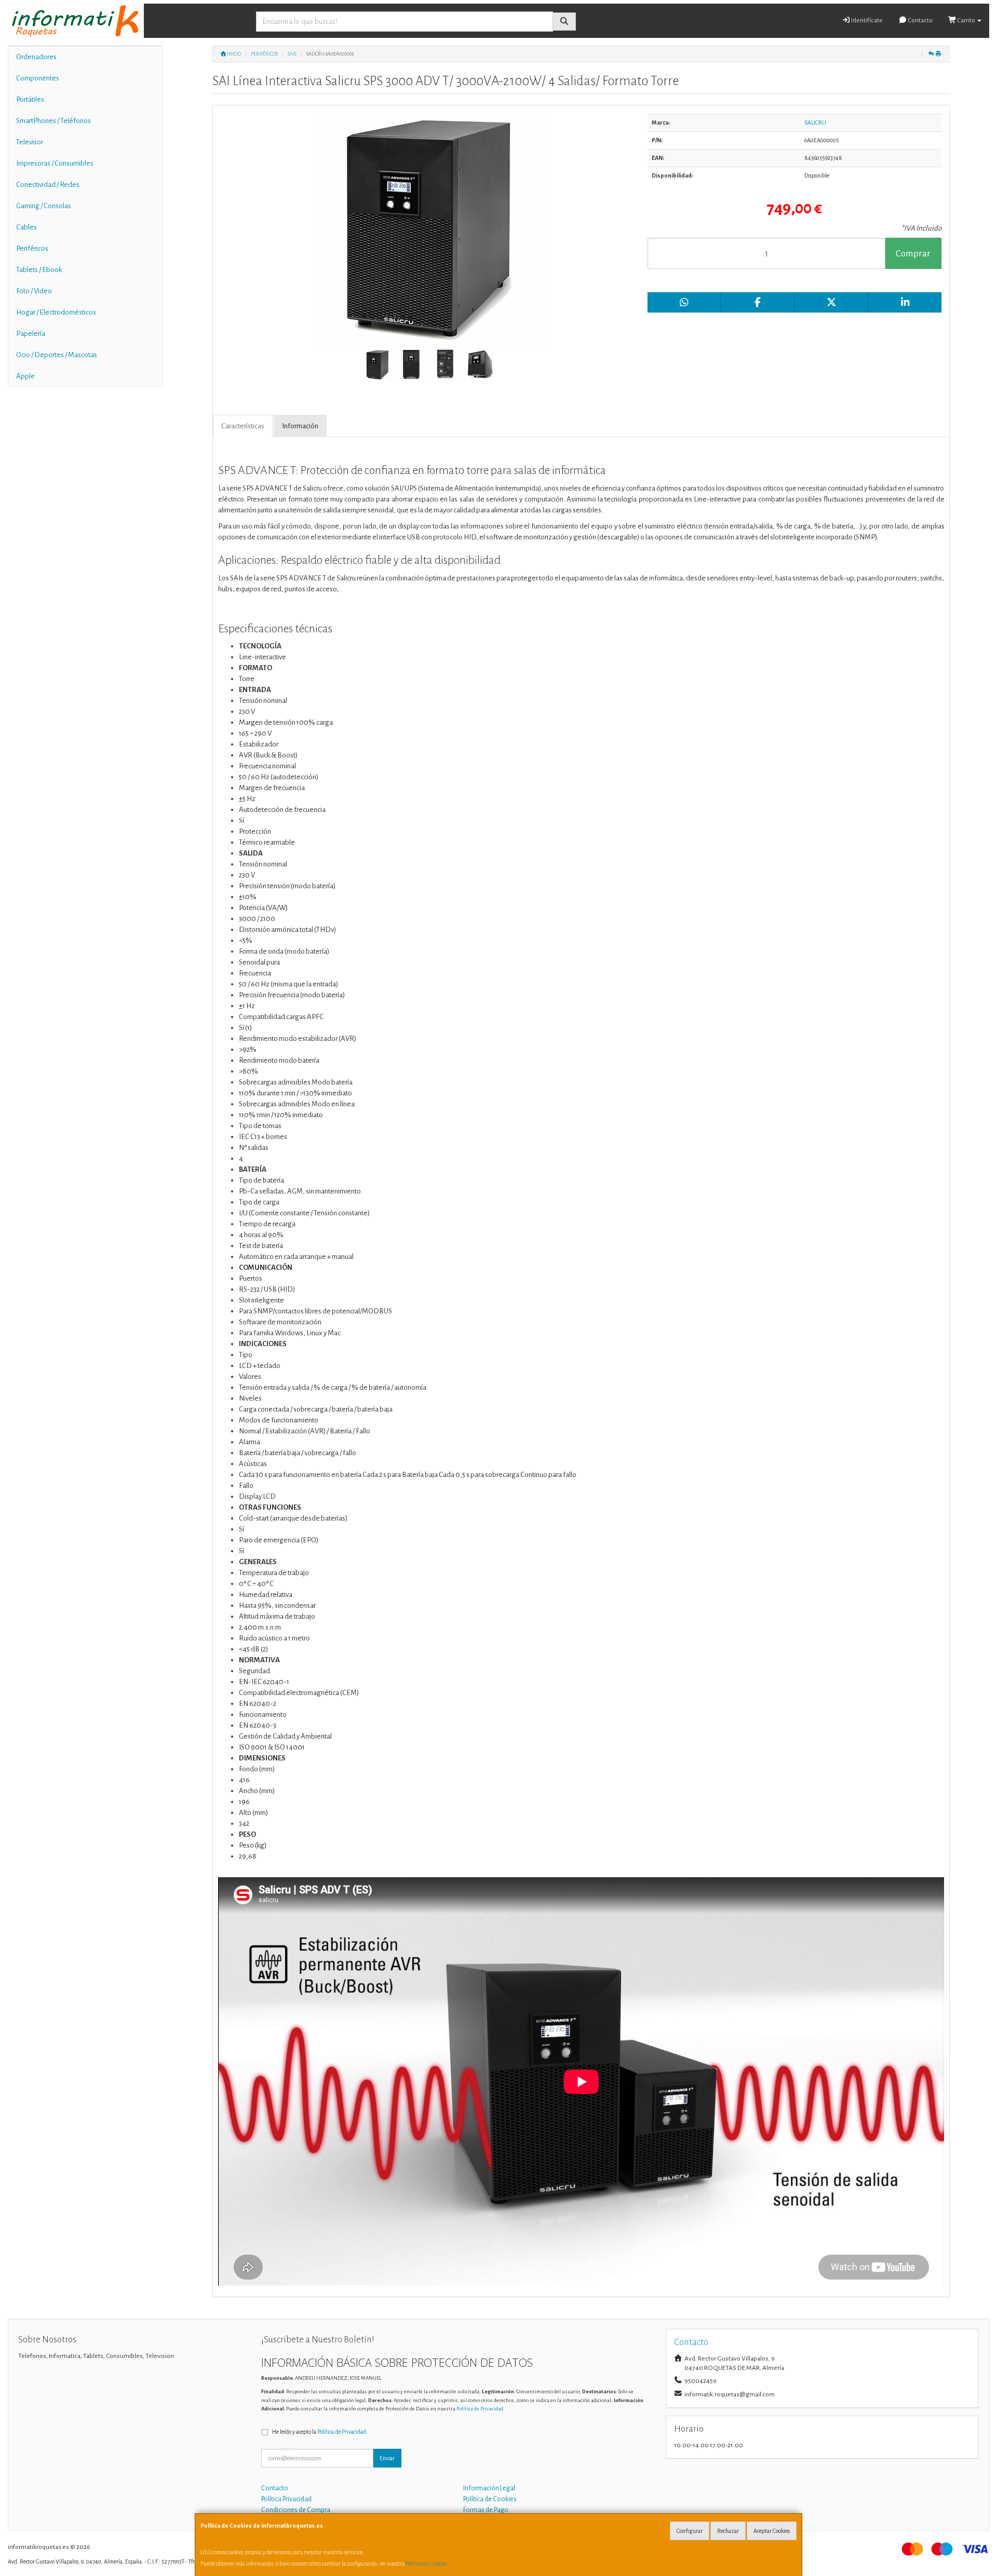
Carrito (966, 21)
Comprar (913, 254)
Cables (26, 227)
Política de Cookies (426, 2564)
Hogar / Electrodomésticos (56, 312)
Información (300, 426)
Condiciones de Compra (296, 2510)
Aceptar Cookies (772, 2531)
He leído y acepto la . (320, 2432)
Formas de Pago (486, 2510)
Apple (25, 376)
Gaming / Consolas (44, 206)
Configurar (690, 2531)
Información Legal (489, 2488)
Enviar (387, 2458)
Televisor (30, 142)
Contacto (920, 21)
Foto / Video (34, 291)
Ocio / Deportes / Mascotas (57, 355)
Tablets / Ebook (39, 270)
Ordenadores (36, 57)
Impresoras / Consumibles (55, 163)
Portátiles (30, 99)
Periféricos (32, 248)
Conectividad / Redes (48, 185)
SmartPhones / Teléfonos (53, 121)
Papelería (31, 334)
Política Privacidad (286, 2499)
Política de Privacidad (480, 2409)
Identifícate (866, 21)
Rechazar (728, 2531)
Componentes (38, 78)
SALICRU (815, 123)
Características (243, 426)
